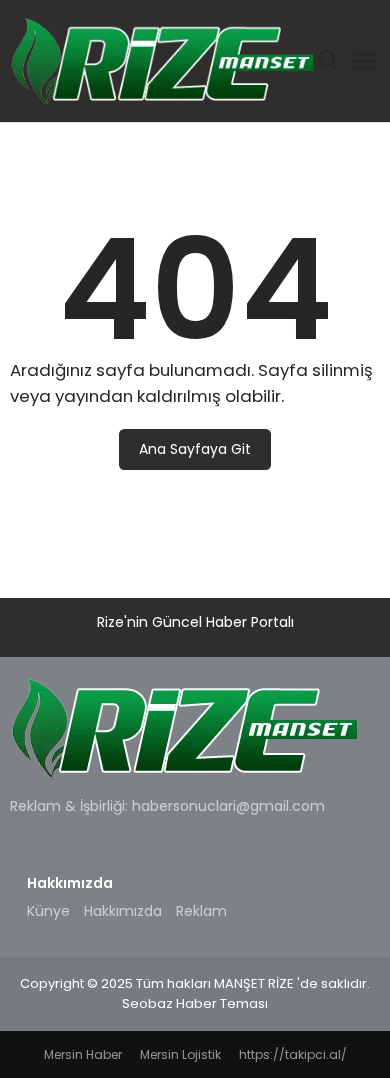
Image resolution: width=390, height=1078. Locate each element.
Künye (48, 911)
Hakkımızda (123, 911)
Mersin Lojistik (180, 1054)
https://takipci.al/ (293, 1054)
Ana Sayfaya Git (195, 449)
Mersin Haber (83, 1054)
